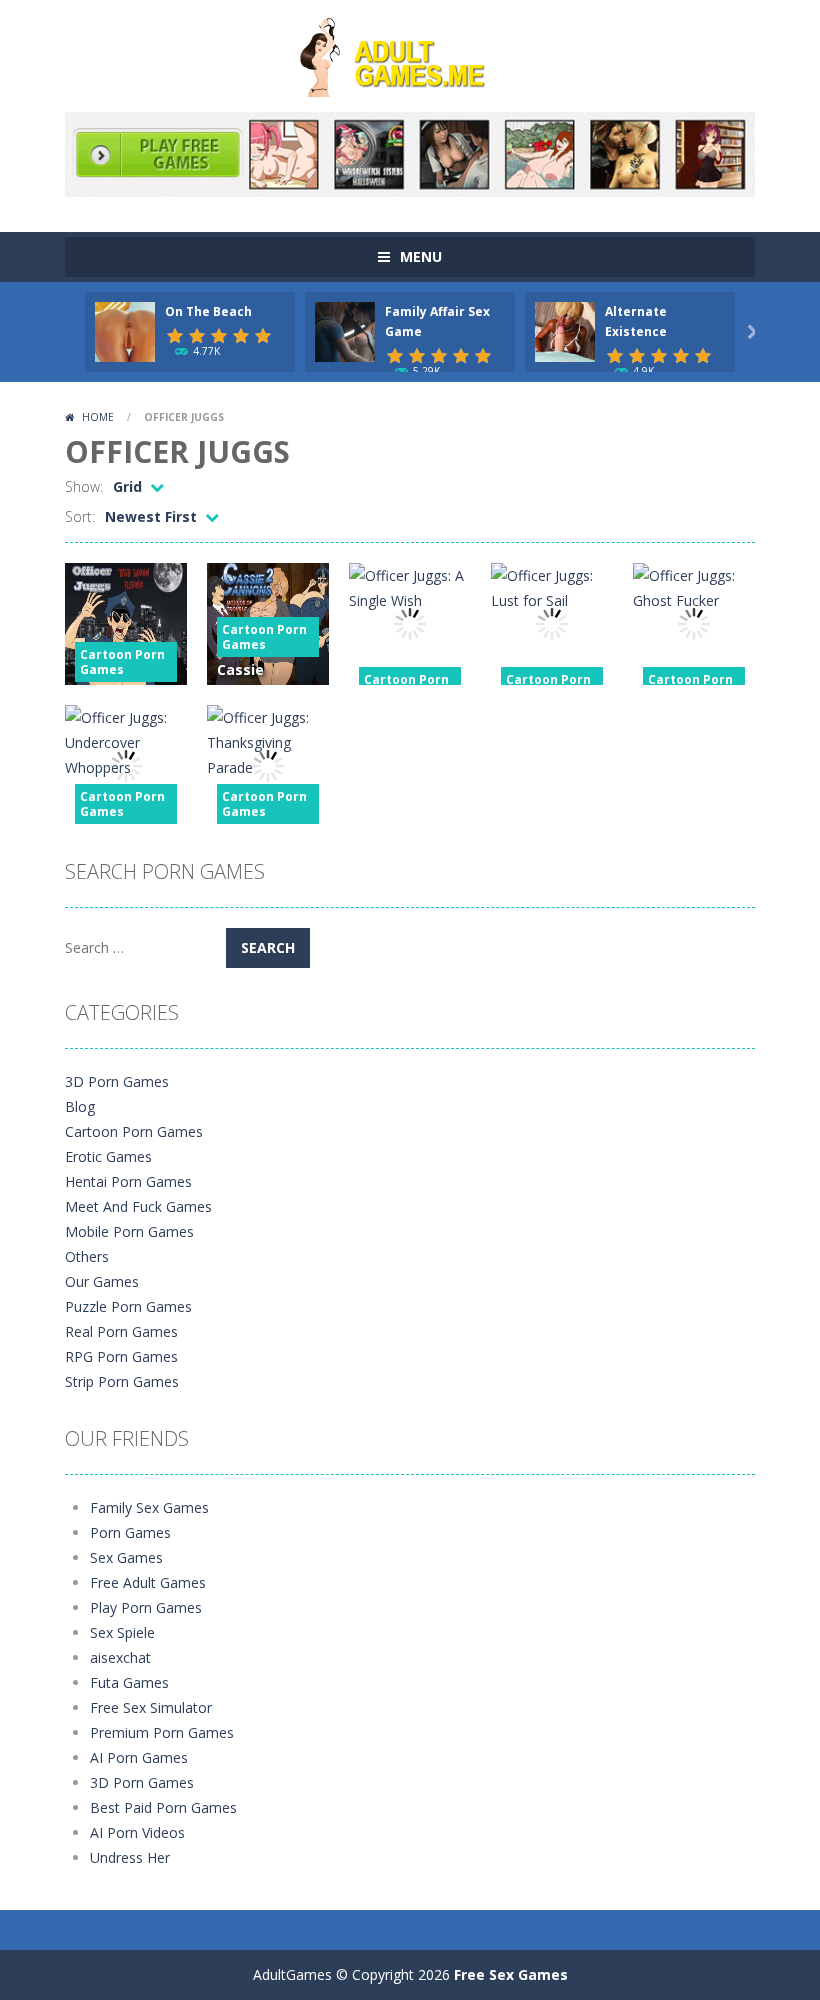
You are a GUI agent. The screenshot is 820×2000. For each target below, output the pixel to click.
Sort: (80, 516)
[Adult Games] (410, 54)
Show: (84, 486)
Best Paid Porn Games (163, 1807)
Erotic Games (108, 1156)
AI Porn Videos (137, 1832)
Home (98, 417)
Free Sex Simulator (151, 1707)
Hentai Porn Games (128, 1181)
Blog (80, 1106)
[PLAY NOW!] (125, 330)
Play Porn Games (146, 1607)
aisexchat (120, 1657)
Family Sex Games (149, 1507)
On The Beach (208, 311)
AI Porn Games (139, 1757)
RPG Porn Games (121, 1356)
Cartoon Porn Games (122, 662)
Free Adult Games (148, 1582)
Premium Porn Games (162, 1732)
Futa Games (129, 1682)
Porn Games (130, 1532)
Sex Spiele (122, 1632)
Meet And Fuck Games (138, 1206)
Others (87, 1256)
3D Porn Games (117, 1081)
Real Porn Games (121, 1331)
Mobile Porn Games (129, 1231)
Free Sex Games (511, 1974)
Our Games (102, 1281)
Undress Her (130, 1857)
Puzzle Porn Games (128, 1306)
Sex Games (126, 1557)
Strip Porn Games (122, 1381)
